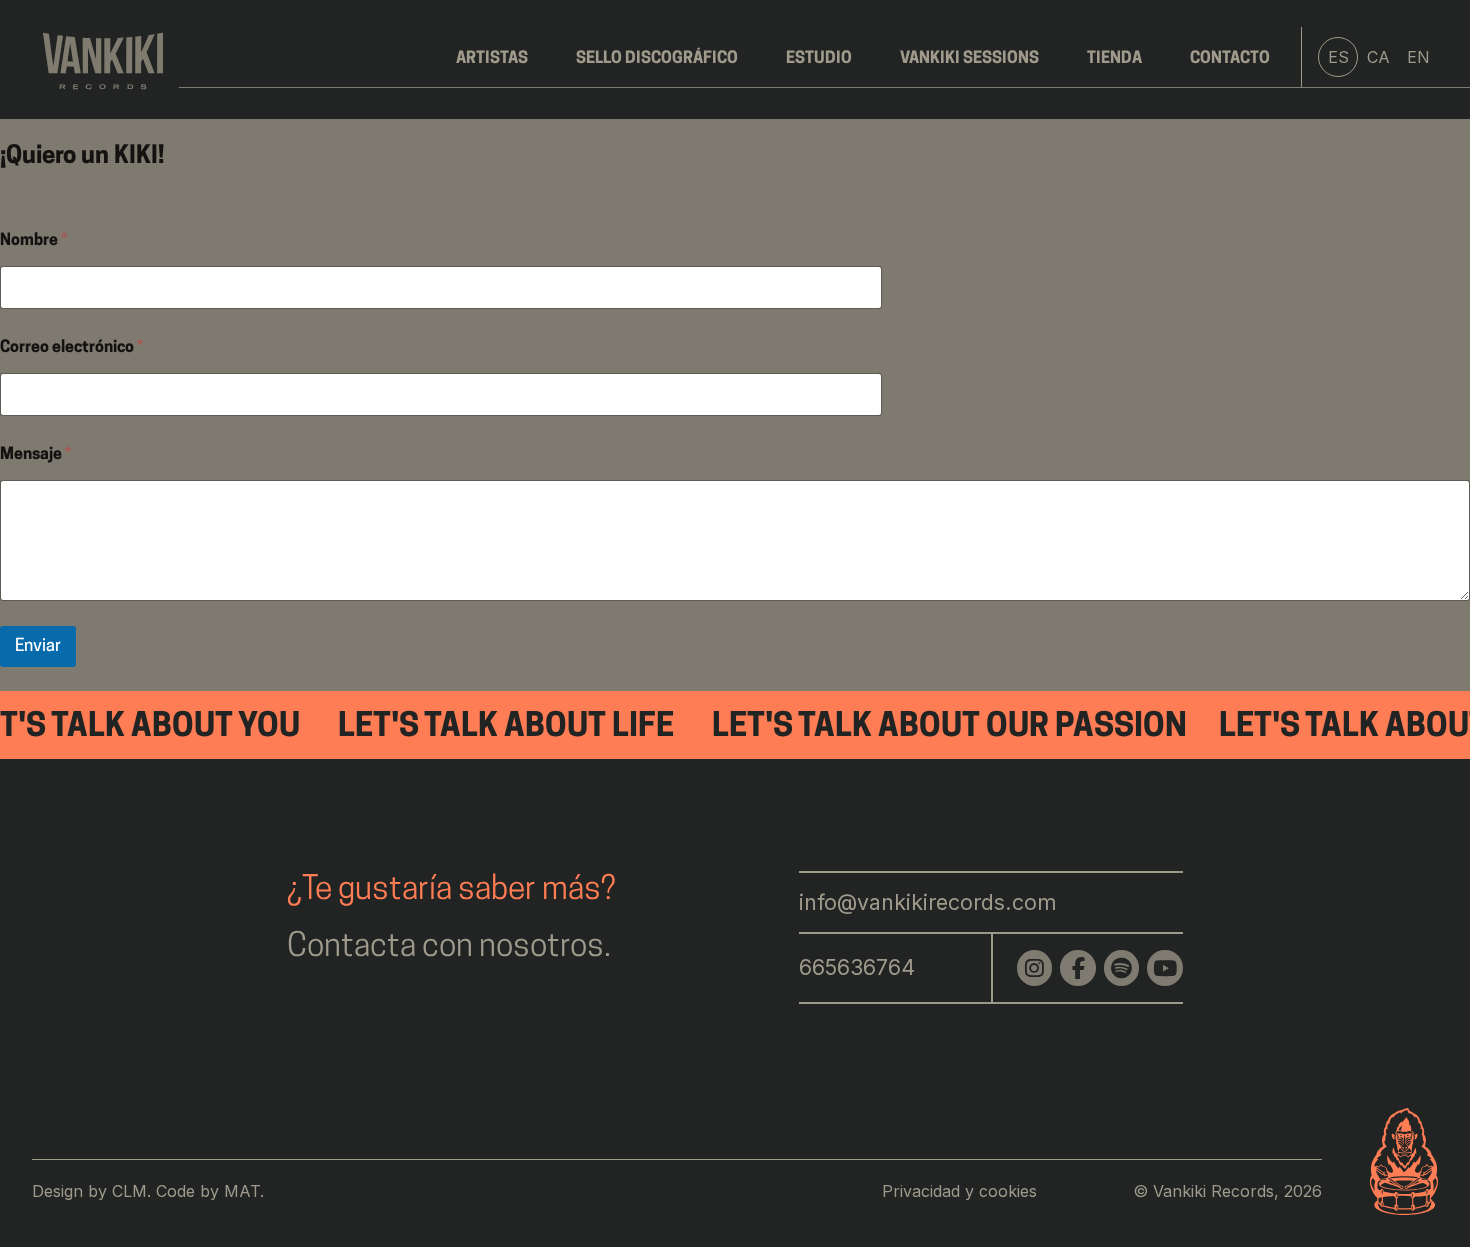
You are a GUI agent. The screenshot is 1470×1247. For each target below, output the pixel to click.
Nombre (33, 241)
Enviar (38, 646)
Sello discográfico (657, 59)
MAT (242, 1191)
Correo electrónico (71, 348)
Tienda (1114, 59)
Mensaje (35, 455)
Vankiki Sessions (969, 59)
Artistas (492, 59)
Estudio (819, 59)
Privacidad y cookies (959, 1191)
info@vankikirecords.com (928, 902)
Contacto (1230, 59)
